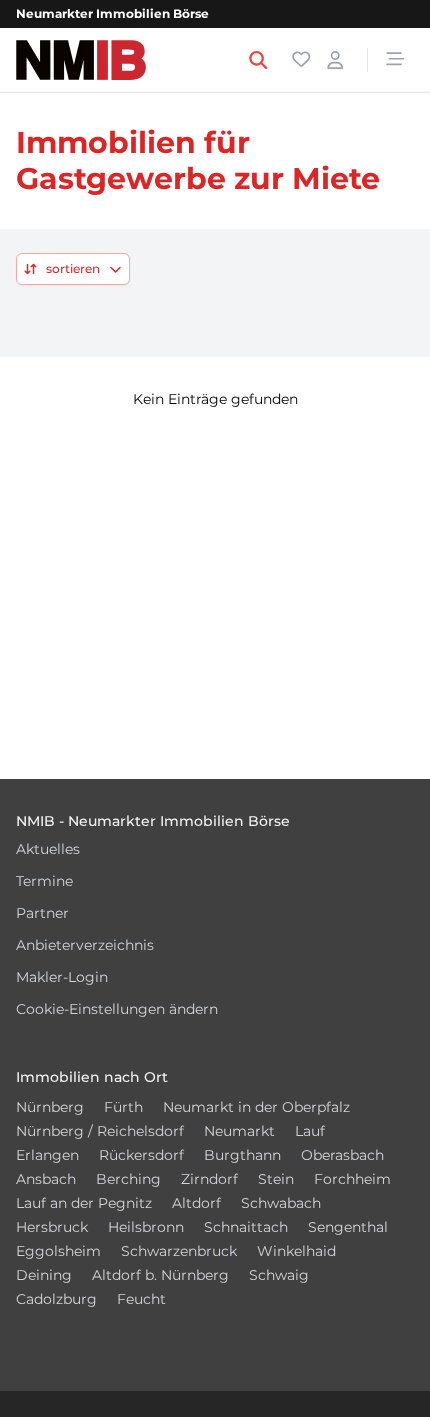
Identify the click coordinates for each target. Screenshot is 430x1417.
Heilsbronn (146, 1227)
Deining (44, 1275)
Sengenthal (348, 1227)
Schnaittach (246, 1227)
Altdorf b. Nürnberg (160, 1275)
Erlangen (47, 1155)
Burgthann (242, 1155)
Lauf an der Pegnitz (84, 1203)
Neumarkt (239, 1131)
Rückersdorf (141, 1155)
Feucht (141, 1299)
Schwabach (281, 1203)
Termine (44, 881)
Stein (276, 1179)
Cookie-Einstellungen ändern (117, 1009)
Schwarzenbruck (179, 1251)
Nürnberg (50, 1107)
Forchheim (352, 1179)
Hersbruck (52, 1227)
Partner (42, 913)
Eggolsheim (58, 1251)
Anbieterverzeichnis (85, 945)
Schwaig (279, 1275)
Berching (128, 1179)
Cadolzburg (56, 1299)
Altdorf (196, 1203)
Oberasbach (342, 1155)
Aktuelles (48, 849)
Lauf (310, 1131)
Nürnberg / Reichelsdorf (100, 1131)
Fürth (123, 1107)
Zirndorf (209, 1179)
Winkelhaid (296, 1251)
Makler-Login (62, 977)
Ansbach (46, 1179)
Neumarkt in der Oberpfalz (256, 1107)
